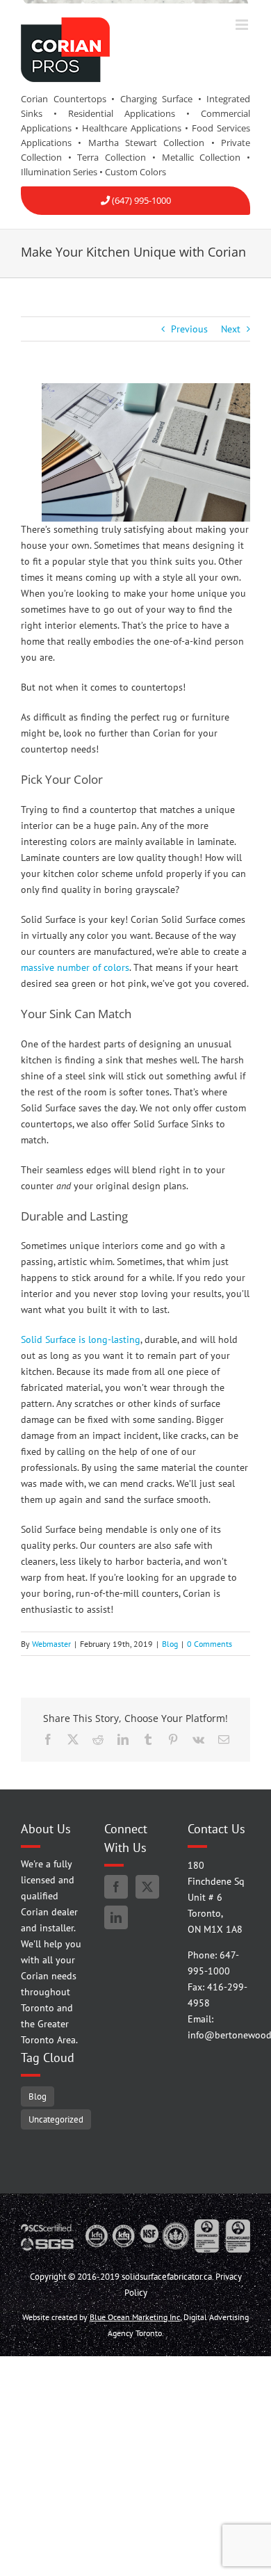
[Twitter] (147, 1887)
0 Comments (210, 1644)
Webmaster (51, 1644)
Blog (170, 1644)
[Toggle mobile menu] (243, 25)
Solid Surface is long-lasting (81, 1339)
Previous (189, 329)
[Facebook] (116, 1887)
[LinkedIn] (116, 1917)
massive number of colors (75, 967)
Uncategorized (56, 2119)
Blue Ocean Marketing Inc (135, 2317)
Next (231, 329)
